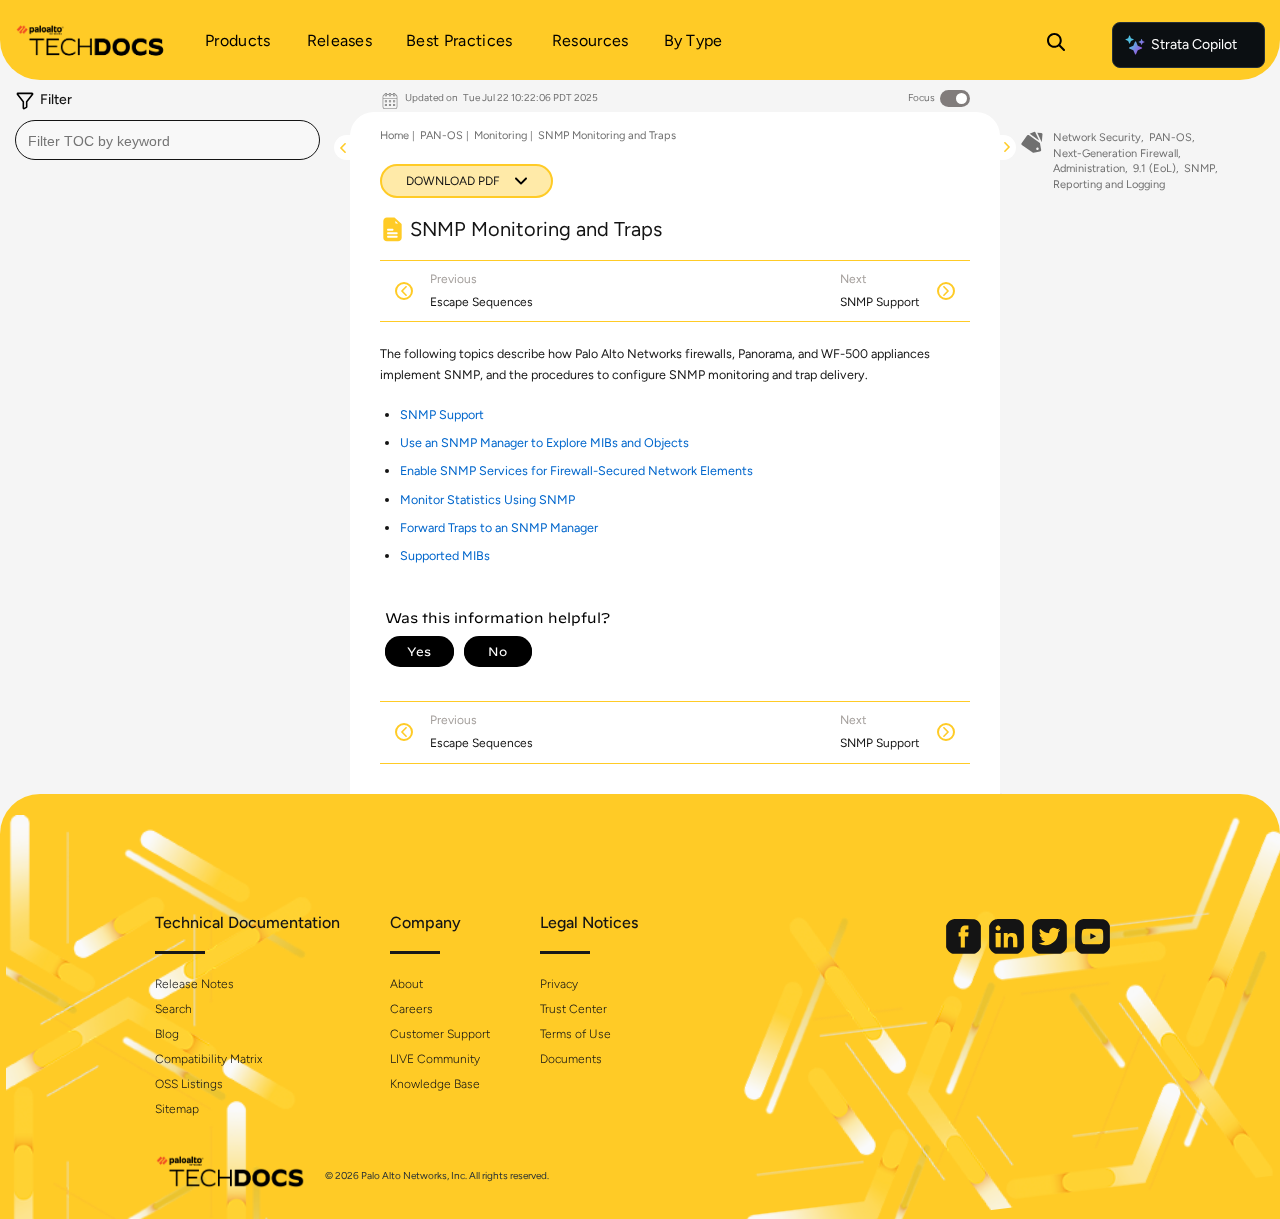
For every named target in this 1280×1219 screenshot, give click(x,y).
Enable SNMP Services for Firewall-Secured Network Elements (576, 470)
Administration (1089, 168)
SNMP (1199, 168)
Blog (167, 1034)
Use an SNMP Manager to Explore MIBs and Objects (544, 442)
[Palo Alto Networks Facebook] (965, 949)
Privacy (559, 984)
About (406, 984)
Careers (411, 1009)
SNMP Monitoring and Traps (607, 135)
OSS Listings (189, 1084)
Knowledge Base (435, 1084)
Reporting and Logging (1109, 184)
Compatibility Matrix (208, 1059)
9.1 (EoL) (1154, 168)
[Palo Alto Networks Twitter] (1051, 949)
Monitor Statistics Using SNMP (487, 499)
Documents (571, 1059)
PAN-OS (441, 135)
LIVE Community (435, 1059)
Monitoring (500, 135)
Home (394, 135)
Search (173, 1009)
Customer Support (440, 1034)
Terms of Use (575, 1034)
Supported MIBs (445, 555)
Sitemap (177, 1109)
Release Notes (194, 984)
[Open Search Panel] (1056, 45)
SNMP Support (442, 414)
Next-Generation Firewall (1115, 153)
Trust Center (573, 1009)
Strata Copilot (1194, 44)
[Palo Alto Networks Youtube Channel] (1092, 949)
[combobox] (167, 140)
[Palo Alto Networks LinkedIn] (1008, 949)
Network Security (1097, 137)
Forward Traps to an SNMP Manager (499, 527)
